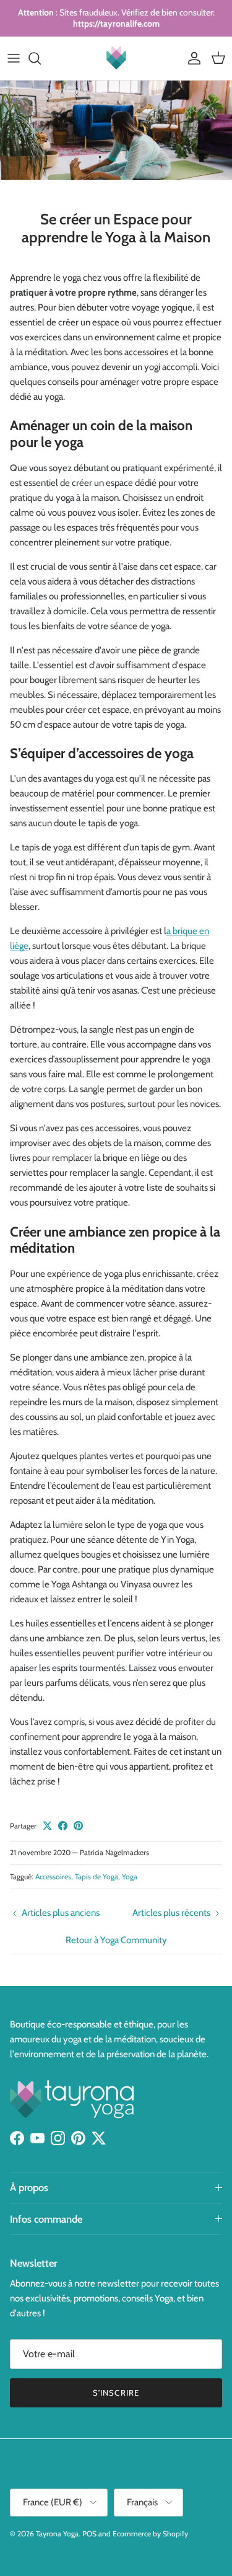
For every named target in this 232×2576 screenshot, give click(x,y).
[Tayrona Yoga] (116, 58)
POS (89, 2534)
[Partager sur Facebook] (63, 1826)
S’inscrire (116, 2393)
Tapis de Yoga (97, 1877)
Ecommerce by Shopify (150, 2534)
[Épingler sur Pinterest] (78, 1826)
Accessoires (53, 1877)
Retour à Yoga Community (116, 1940)
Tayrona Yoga (57, 2534)
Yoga (130, 1877)
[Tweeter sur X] (47, 1826)
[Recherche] (41, 58)
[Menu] (14, 58)
